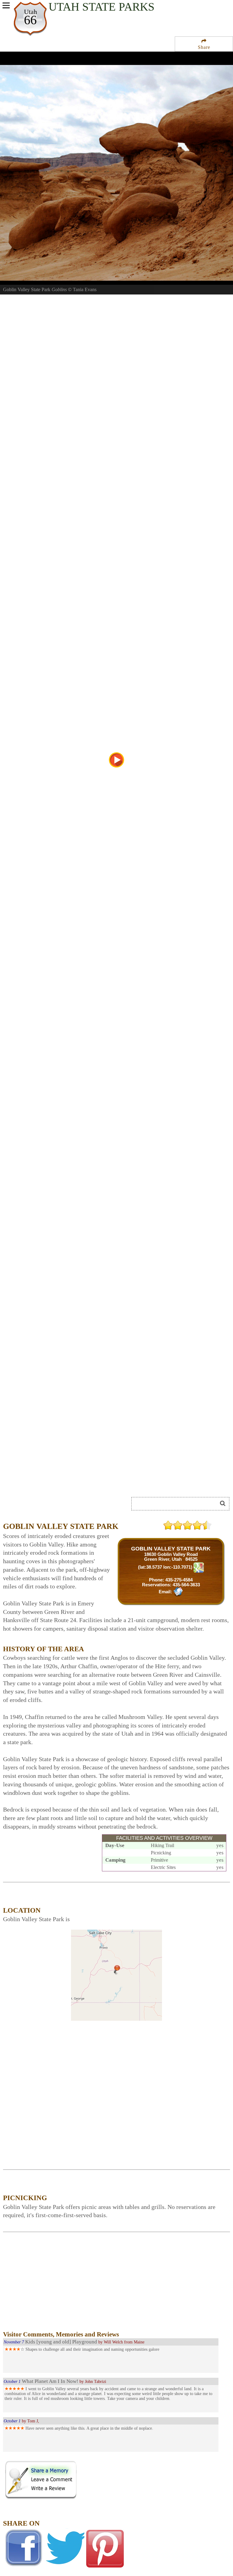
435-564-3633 (186, 1585)
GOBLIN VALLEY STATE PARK (171, 1549)
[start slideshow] (116, 760)
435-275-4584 (179, 1580)
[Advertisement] (71, 1481)
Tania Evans (85, 289)
